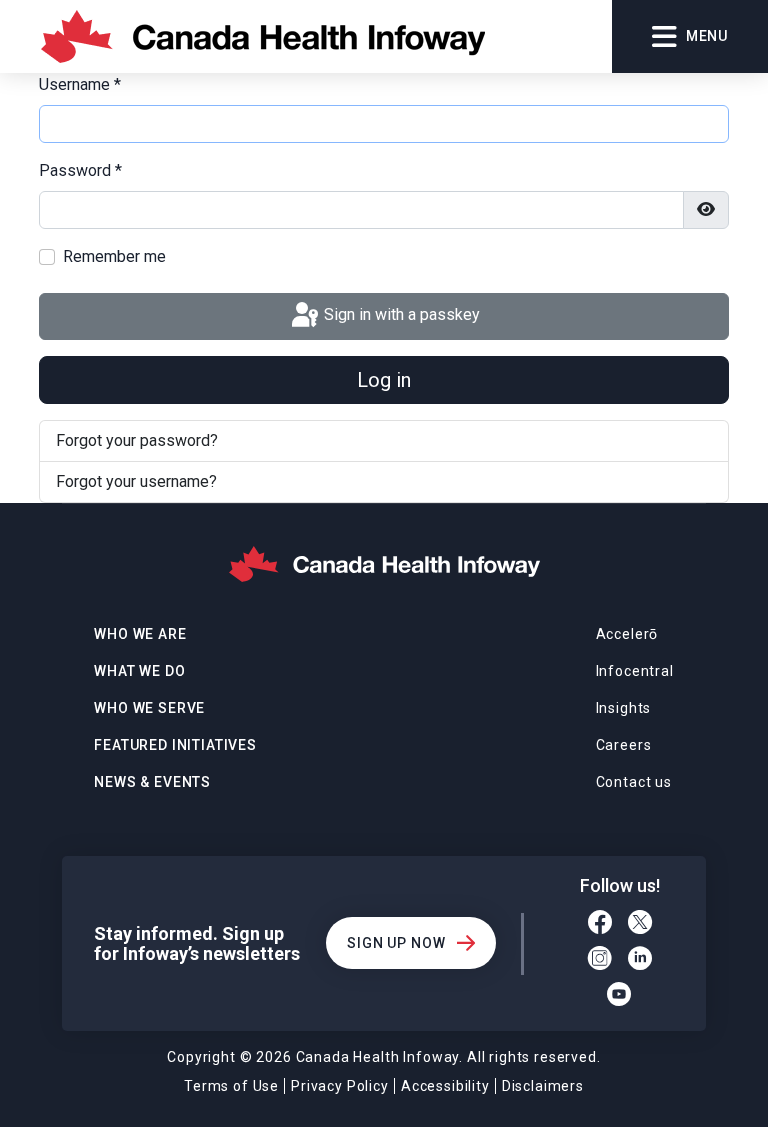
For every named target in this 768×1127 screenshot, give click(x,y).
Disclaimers (543, 1086)
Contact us (634, 782)
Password (80, 170)
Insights (624, 708)
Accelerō (627, 634)
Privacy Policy (340, 1086)
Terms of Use (231, 1086)
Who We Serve (149, 708)
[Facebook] (600, 925)
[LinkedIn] (640, 961)
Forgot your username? (136, 481)
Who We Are (140, 634)
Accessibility (445, 1086)
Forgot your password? (137, 440)
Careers (624, 745)
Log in (384, 380)
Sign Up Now (396, 943)
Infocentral (635, 671)
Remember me (114, 256)
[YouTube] (619, 997)
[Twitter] (640, 925)
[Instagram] (600, 961)
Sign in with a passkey (400, 315)
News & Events (152, 782)
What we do (139, 671)
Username (80, 84)
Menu (707, 36)
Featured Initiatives (175, 745)
